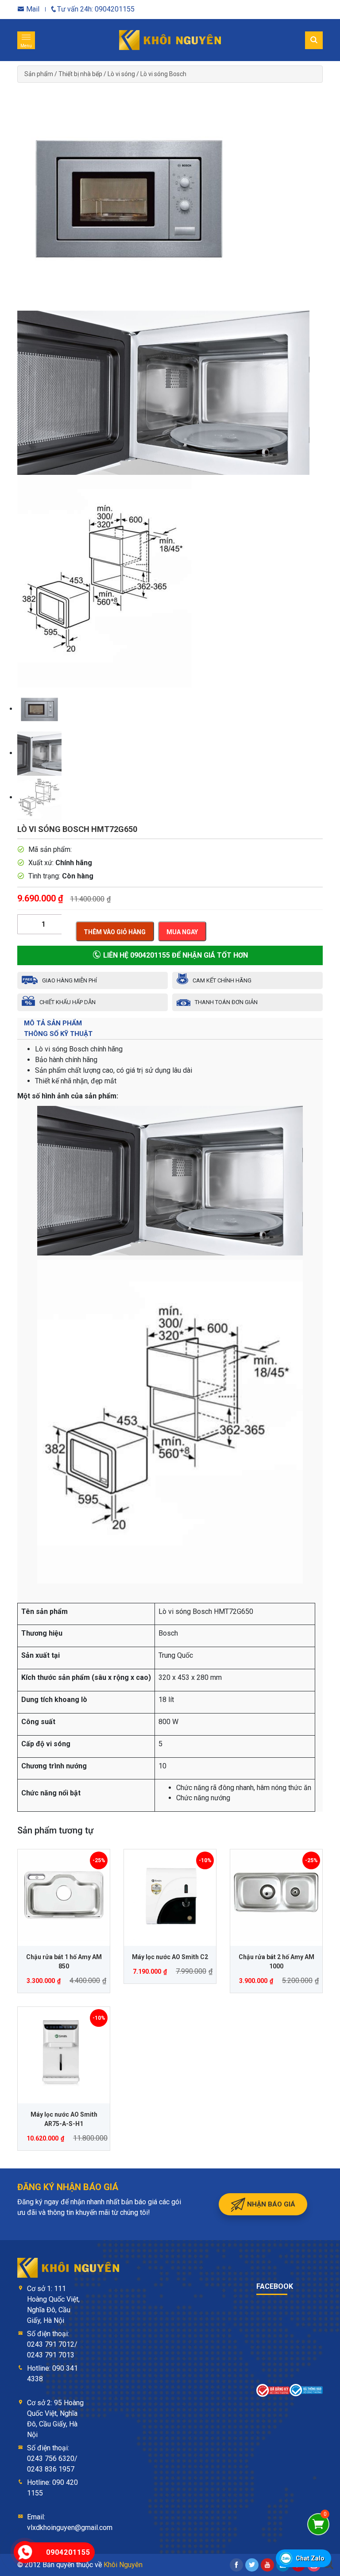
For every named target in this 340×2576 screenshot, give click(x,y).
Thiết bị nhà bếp (80, 74)
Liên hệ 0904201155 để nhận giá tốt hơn (175, 955)
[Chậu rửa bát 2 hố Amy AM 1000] (276, 1895)
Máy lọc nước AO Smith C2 (170, 1957)
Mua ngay (182, 932)
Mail (32, 9)
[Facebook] (236, 2565)
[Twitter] (252, 2565)
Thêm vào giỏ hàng (115, 932)
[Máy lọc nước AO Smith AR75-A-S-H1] (64, 2053)
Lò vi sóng (121, 74)
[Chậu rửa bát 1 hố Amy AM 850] (64, 1895)
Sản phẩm (39, 74)
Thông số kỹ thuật (58, 1034)
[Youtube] (267, 2565)
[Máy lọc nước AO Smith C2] (170, 1895)
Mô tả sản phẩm (53, 1023)
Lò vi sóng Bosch (163, 74)
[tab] (170, 1023)
